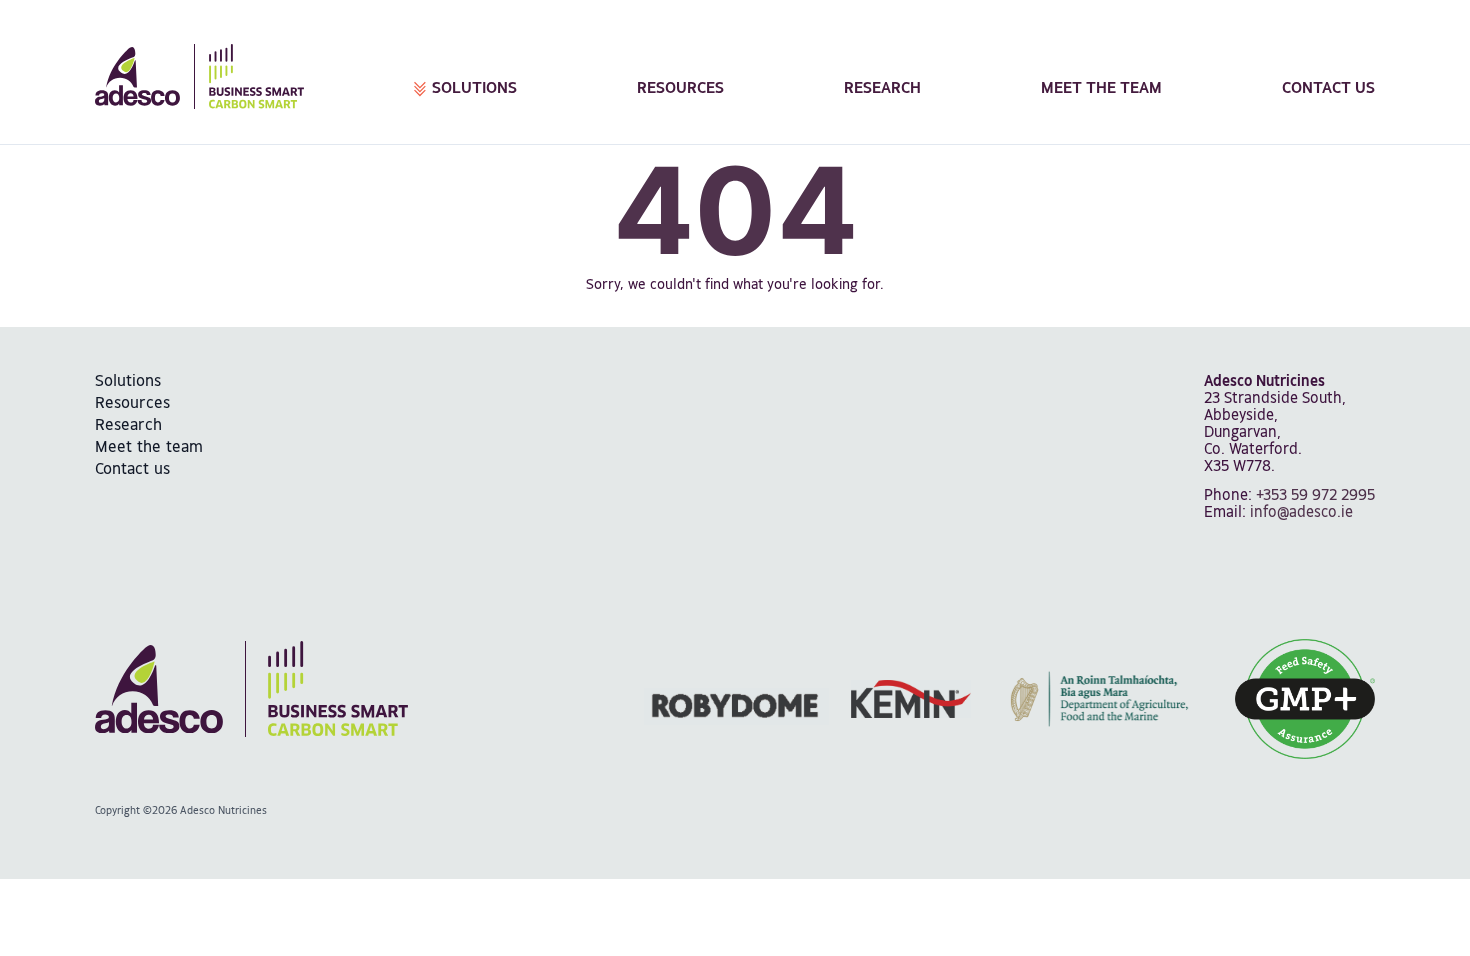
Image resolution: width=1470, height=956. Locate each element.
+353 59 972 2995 (1315, 495)
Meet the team (1101, 88)
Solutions (474, 88)
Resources (680, 88)
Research (882, 88)
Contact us (1328, 88)
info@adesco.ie (1301, 512)
